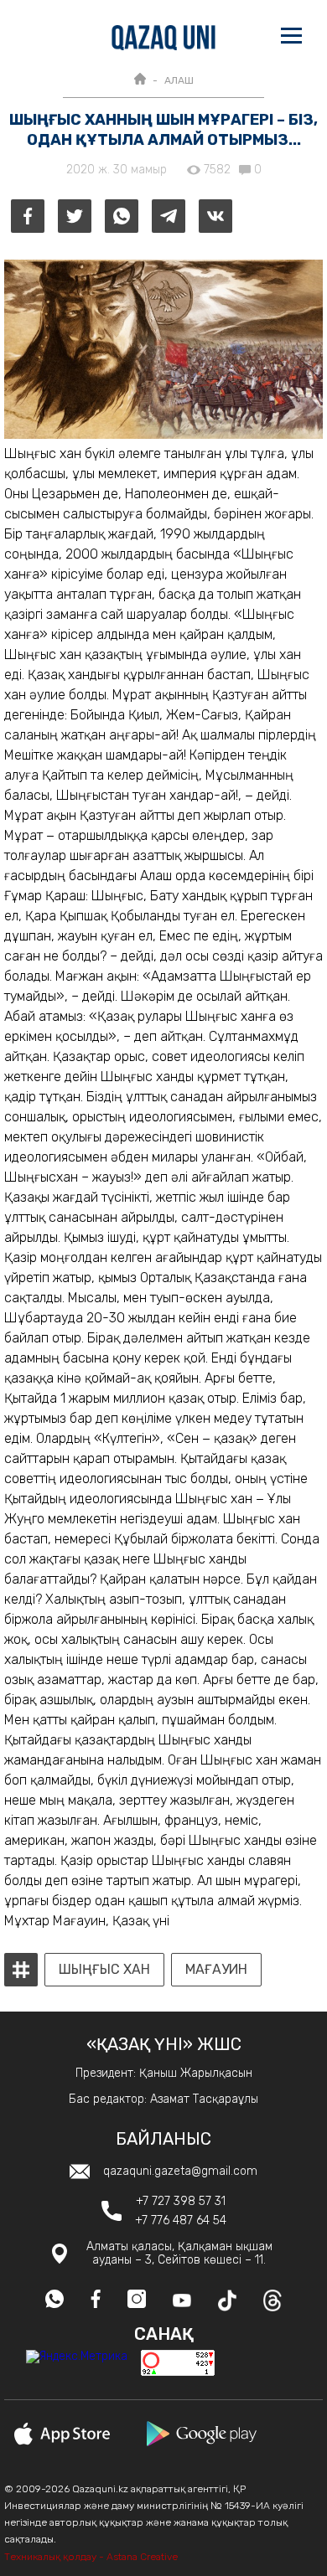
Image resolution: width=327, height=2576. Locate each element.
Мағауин (216, 1970)
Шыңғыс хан (104, 1970)
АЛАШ (179, 80)
